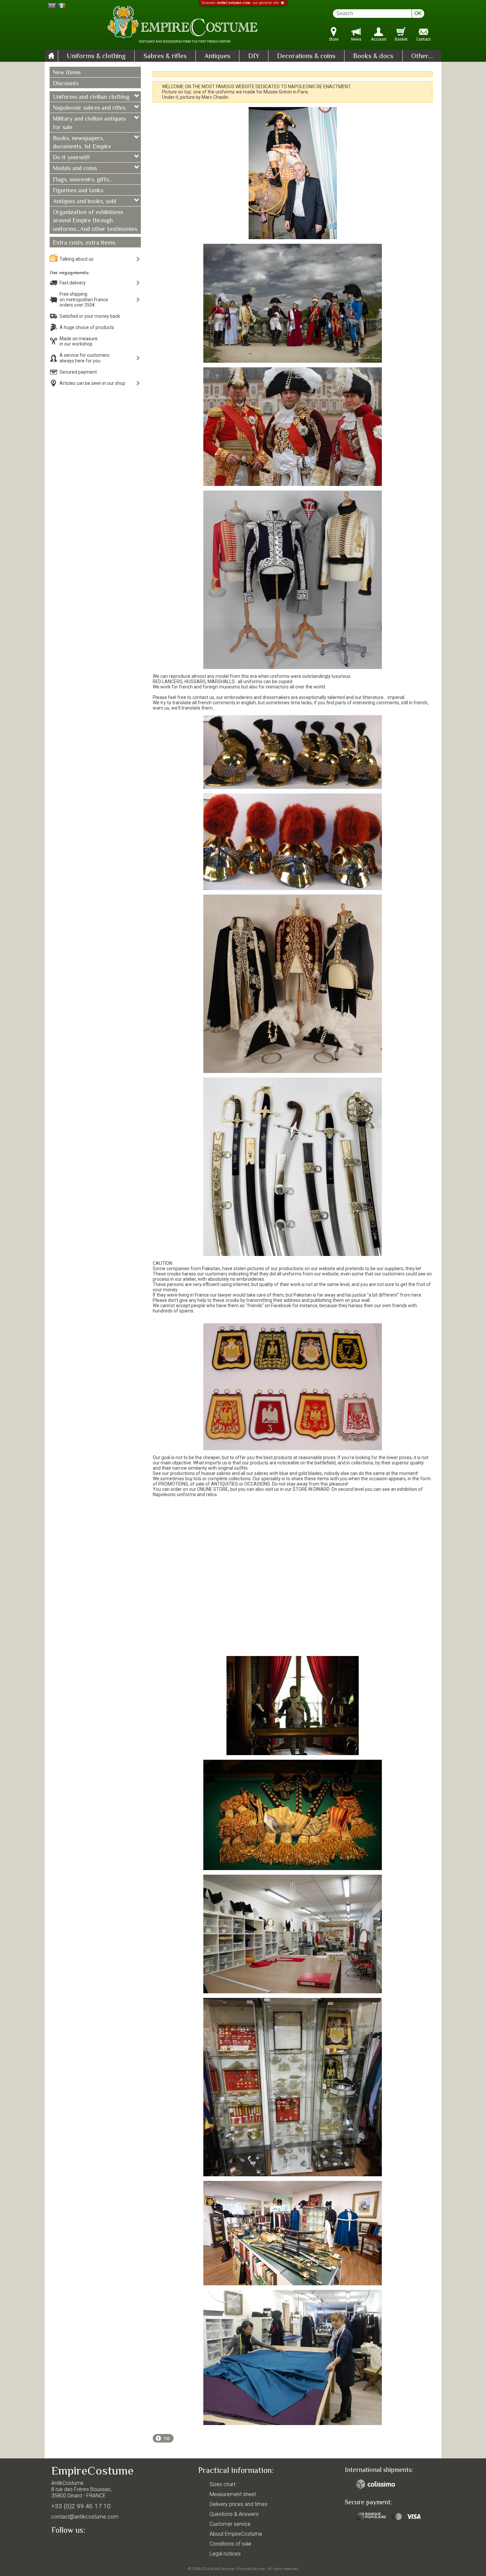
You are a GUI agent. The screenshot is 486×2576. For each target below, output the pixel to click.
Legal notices (225, 2554)
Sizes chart (223, 2484)
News (356, 39)
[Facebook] (68, 2545)
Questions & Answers (234, 2514)
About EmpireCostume (236, 2534)
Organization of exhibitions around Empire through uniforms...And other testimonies (95, 221)
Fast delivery (73, 283)
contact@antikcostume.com (85, 2517)
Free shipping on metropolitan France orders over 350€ (84, 300)
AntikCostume (222, 2569)
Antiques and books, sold (84, 202)
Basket (401, 39)
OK (418, 13)
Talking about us (77, 259)
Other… (422, 56)
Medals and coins (75, 169)
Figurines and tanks (78, 191)
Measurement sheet (233, 2494)
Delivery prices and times (239, 2504)
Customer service (230, 2524)
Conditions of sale (230, 2544)
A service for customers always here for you (84, 358)
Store (334, 39)
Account (379, 39)
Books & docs (373, 56)
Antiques (217, 56)
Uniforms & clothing (96, 56)
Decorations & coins (306, 56)
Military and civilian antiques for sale (89, 123)
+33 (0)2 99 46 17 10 (81, 2506)
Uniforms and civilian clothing (91, 97)
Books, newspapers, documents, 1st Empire (82, 143)
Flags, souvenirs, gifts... (83, 180)
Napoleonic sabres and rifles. (90, 108)
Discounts (66, 84)
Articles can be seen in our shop (92, 383)
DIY (254, 56)
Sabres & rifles (165, 56)
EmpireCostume (251, 2569)
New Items (67, 73)
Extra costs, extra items (84, 243)
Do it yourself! (71, 158)
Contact (424, 39)
